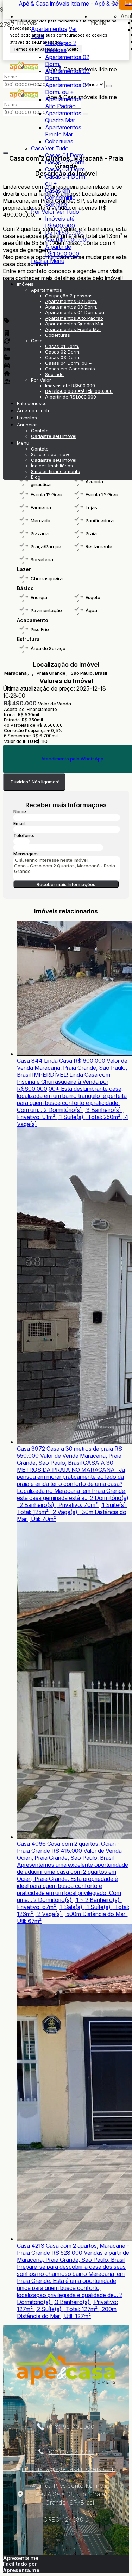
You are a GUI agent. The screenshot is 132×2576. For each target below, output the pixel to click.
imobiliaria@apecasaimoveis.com (68, 2469)
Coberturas (59, 141)
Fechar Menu (48, 261)
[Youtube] (66, 2401)
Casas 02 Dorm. (65, 162)
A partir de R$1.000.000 (62, 250)
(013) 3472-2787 (71, 2452)
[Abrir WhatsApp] (114, 2558)
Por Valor (43, 212)
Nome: (20, 811)
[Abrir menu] (5, 273)
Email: (20, 823)
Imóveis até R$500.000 (60, 222)
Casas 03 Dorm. (66, 169)
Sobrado (56, 205)
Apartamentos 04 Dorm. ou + (68, 89)
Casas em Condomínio (60, 194)
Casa (37, 148)
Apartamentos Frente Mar (63, 131)
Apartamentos (49, 29)
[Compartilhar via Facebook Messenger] (73, 903)
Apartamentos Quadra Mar (63, 117)
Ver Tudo (57, 148)
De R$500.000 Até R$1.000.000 (67, 236)
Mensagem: (26, 854)
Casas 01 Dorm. (65, 155)
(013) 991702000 (71, 2427)
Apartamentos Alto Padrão (63, 103)
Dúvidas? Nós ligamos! (35, 782)
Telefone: (24, 835)
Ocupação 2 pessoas (61, 46)
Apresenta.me (21, 2558)
